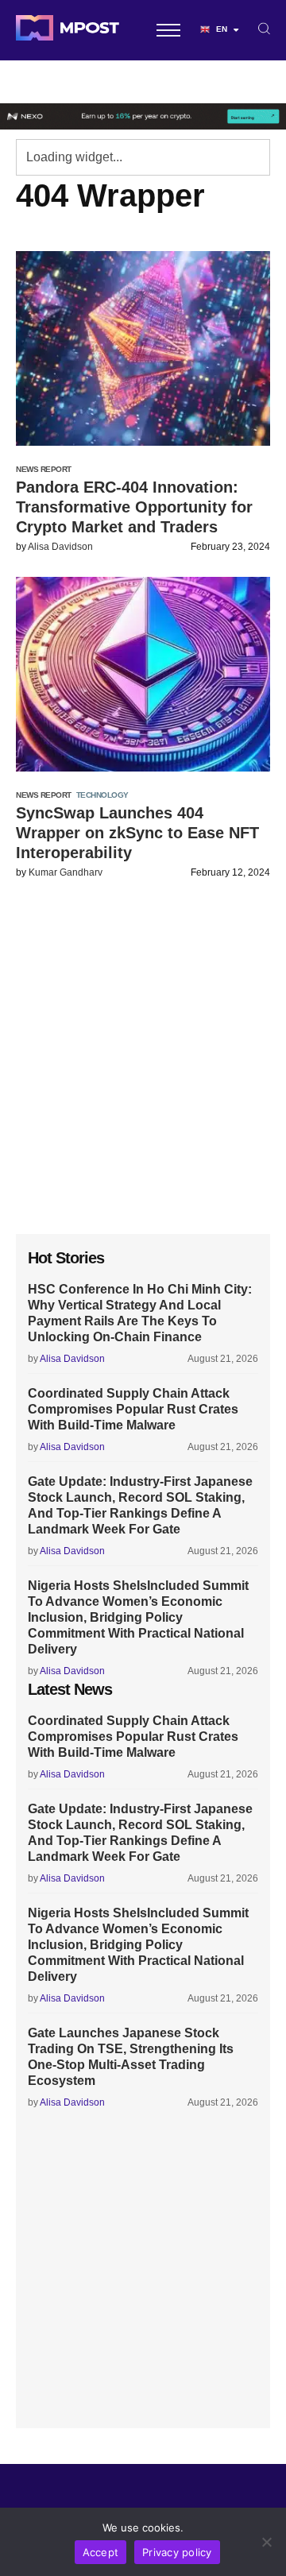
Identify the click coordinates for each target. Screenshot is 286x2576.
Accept (101, 2552)
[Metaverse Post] (68, 30)
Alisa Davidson (60, 547)
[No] (266, 2542)
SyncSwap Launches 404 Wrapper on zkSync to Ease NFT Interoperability (137, 833)
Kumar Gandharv (66, 872)
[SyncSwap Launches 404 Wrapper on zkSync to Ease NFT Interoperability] (143, 674)
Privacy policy (177, 2552)
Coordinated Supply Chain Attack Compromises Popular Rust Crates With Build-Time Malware (133, 1409)
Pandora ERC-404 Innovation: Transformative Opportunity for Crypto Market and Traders (134, 507)
